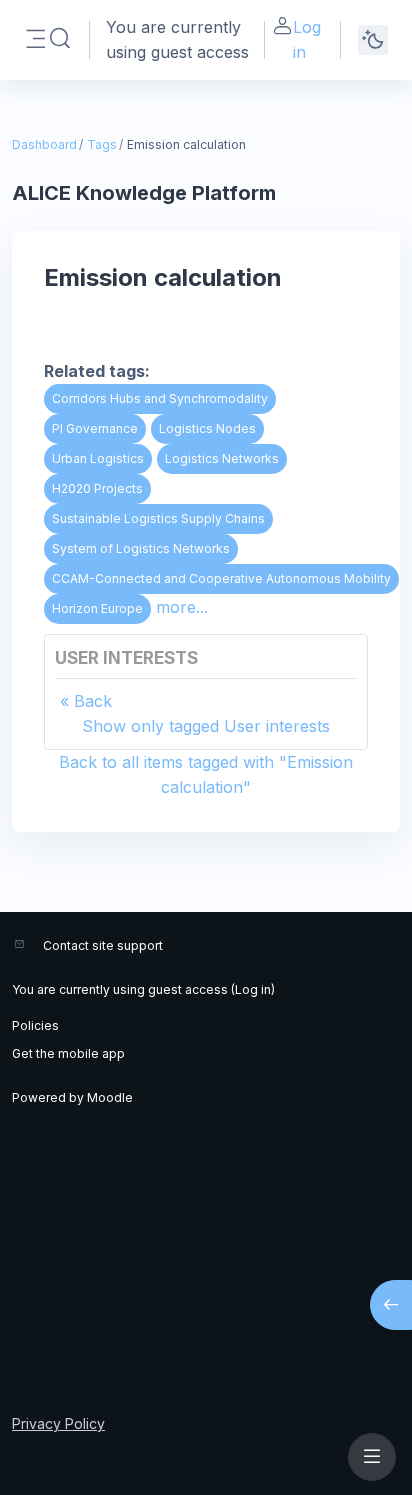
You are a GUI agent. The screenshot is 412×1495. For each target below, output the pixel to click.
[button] (60, 39)
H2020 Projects (97, 488)
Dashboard (44, 144)
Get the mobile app (68, 1053)
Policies (35, 1025)
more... (182, 607)
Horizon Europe (97, 608)
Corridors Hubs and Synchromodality (160, 398)
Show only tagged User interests (206, 726)
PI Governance (95, 428)
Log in (307, 39)
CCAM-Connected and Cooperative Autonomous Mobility (221, 578)
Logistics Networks (222, 458)
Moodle (110, 1097)
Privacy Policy (58, 1423)
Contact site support (103, 945)
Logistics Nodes (207, 428)
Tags (102, 144)
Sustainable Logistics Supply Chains (158, 518)
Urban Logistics (98, 458)
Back (93, 701)
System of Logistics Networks (141, 548)
